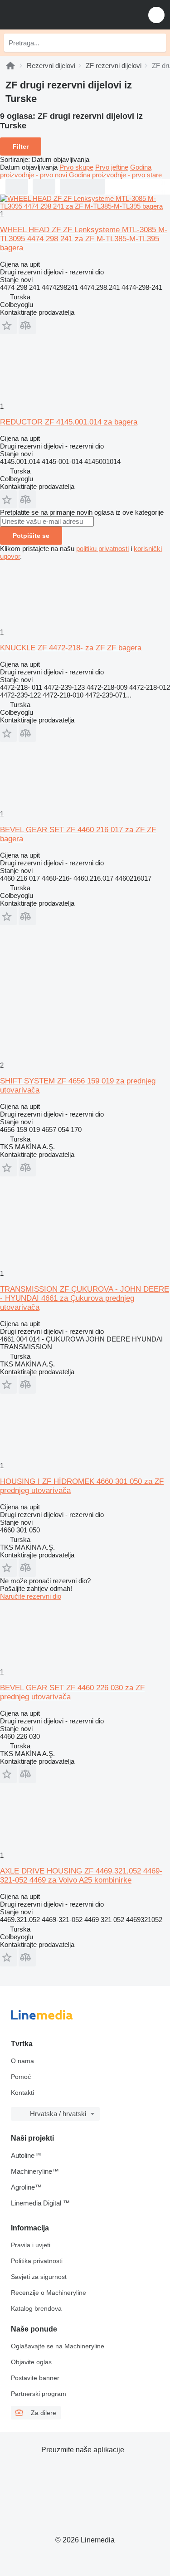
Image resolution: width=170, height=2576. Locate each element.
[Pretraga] (157, 43)
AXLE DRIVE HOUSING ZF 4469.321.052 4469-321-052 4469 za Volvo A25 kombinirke (81, 1876)
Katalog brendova (36, 2308)
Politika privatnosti (37, 2261)
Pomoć (21, 2077)
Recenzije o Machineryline (49, 2293)
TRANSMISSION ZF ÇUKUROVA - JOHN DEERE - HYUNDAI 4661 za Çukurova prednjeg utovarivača (85, 1298)
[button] (156, 15)
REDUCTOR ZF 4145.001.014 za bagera (69, 422)
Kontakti (22, 2093)
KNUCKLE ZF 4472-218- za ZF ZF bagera (71, 648)
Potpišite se (31, 536)
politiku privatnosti (102, 549)
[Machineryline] (10, 66)
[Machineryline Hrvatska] (63, 15)
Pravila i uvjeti (31, 2245)
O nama (22, 2061)
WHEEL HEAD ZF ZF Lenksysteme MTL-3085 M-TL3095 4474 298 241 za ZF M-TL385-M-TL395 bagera (84, 239)
